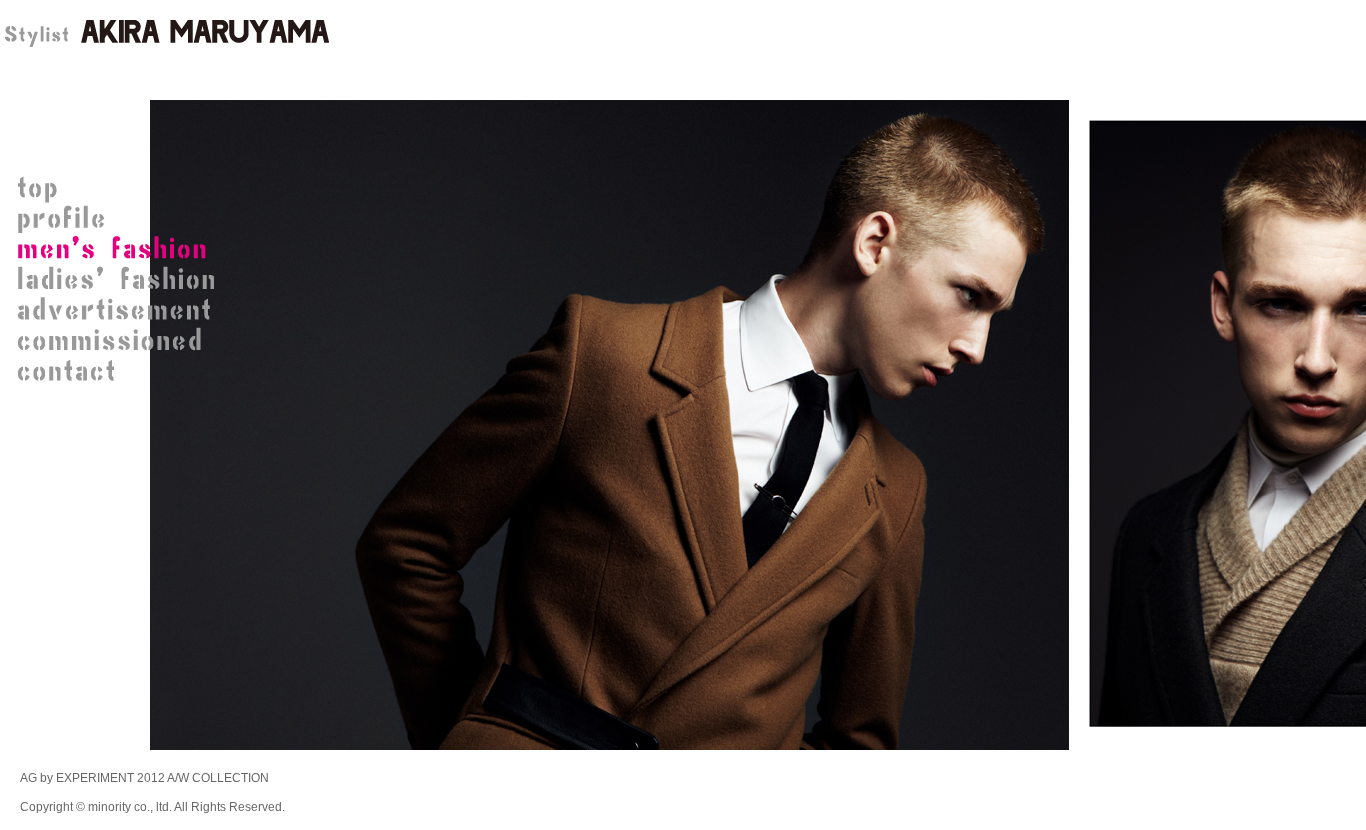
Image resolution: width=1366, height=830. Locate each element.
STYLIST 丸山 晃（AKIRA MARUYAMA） (165, 35)
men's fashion (120, 250)
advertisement (120, 310)
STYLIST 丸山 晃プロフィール (120, 220)
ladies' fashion (120, 280)
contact (120, 370)
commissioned (120, 340)
